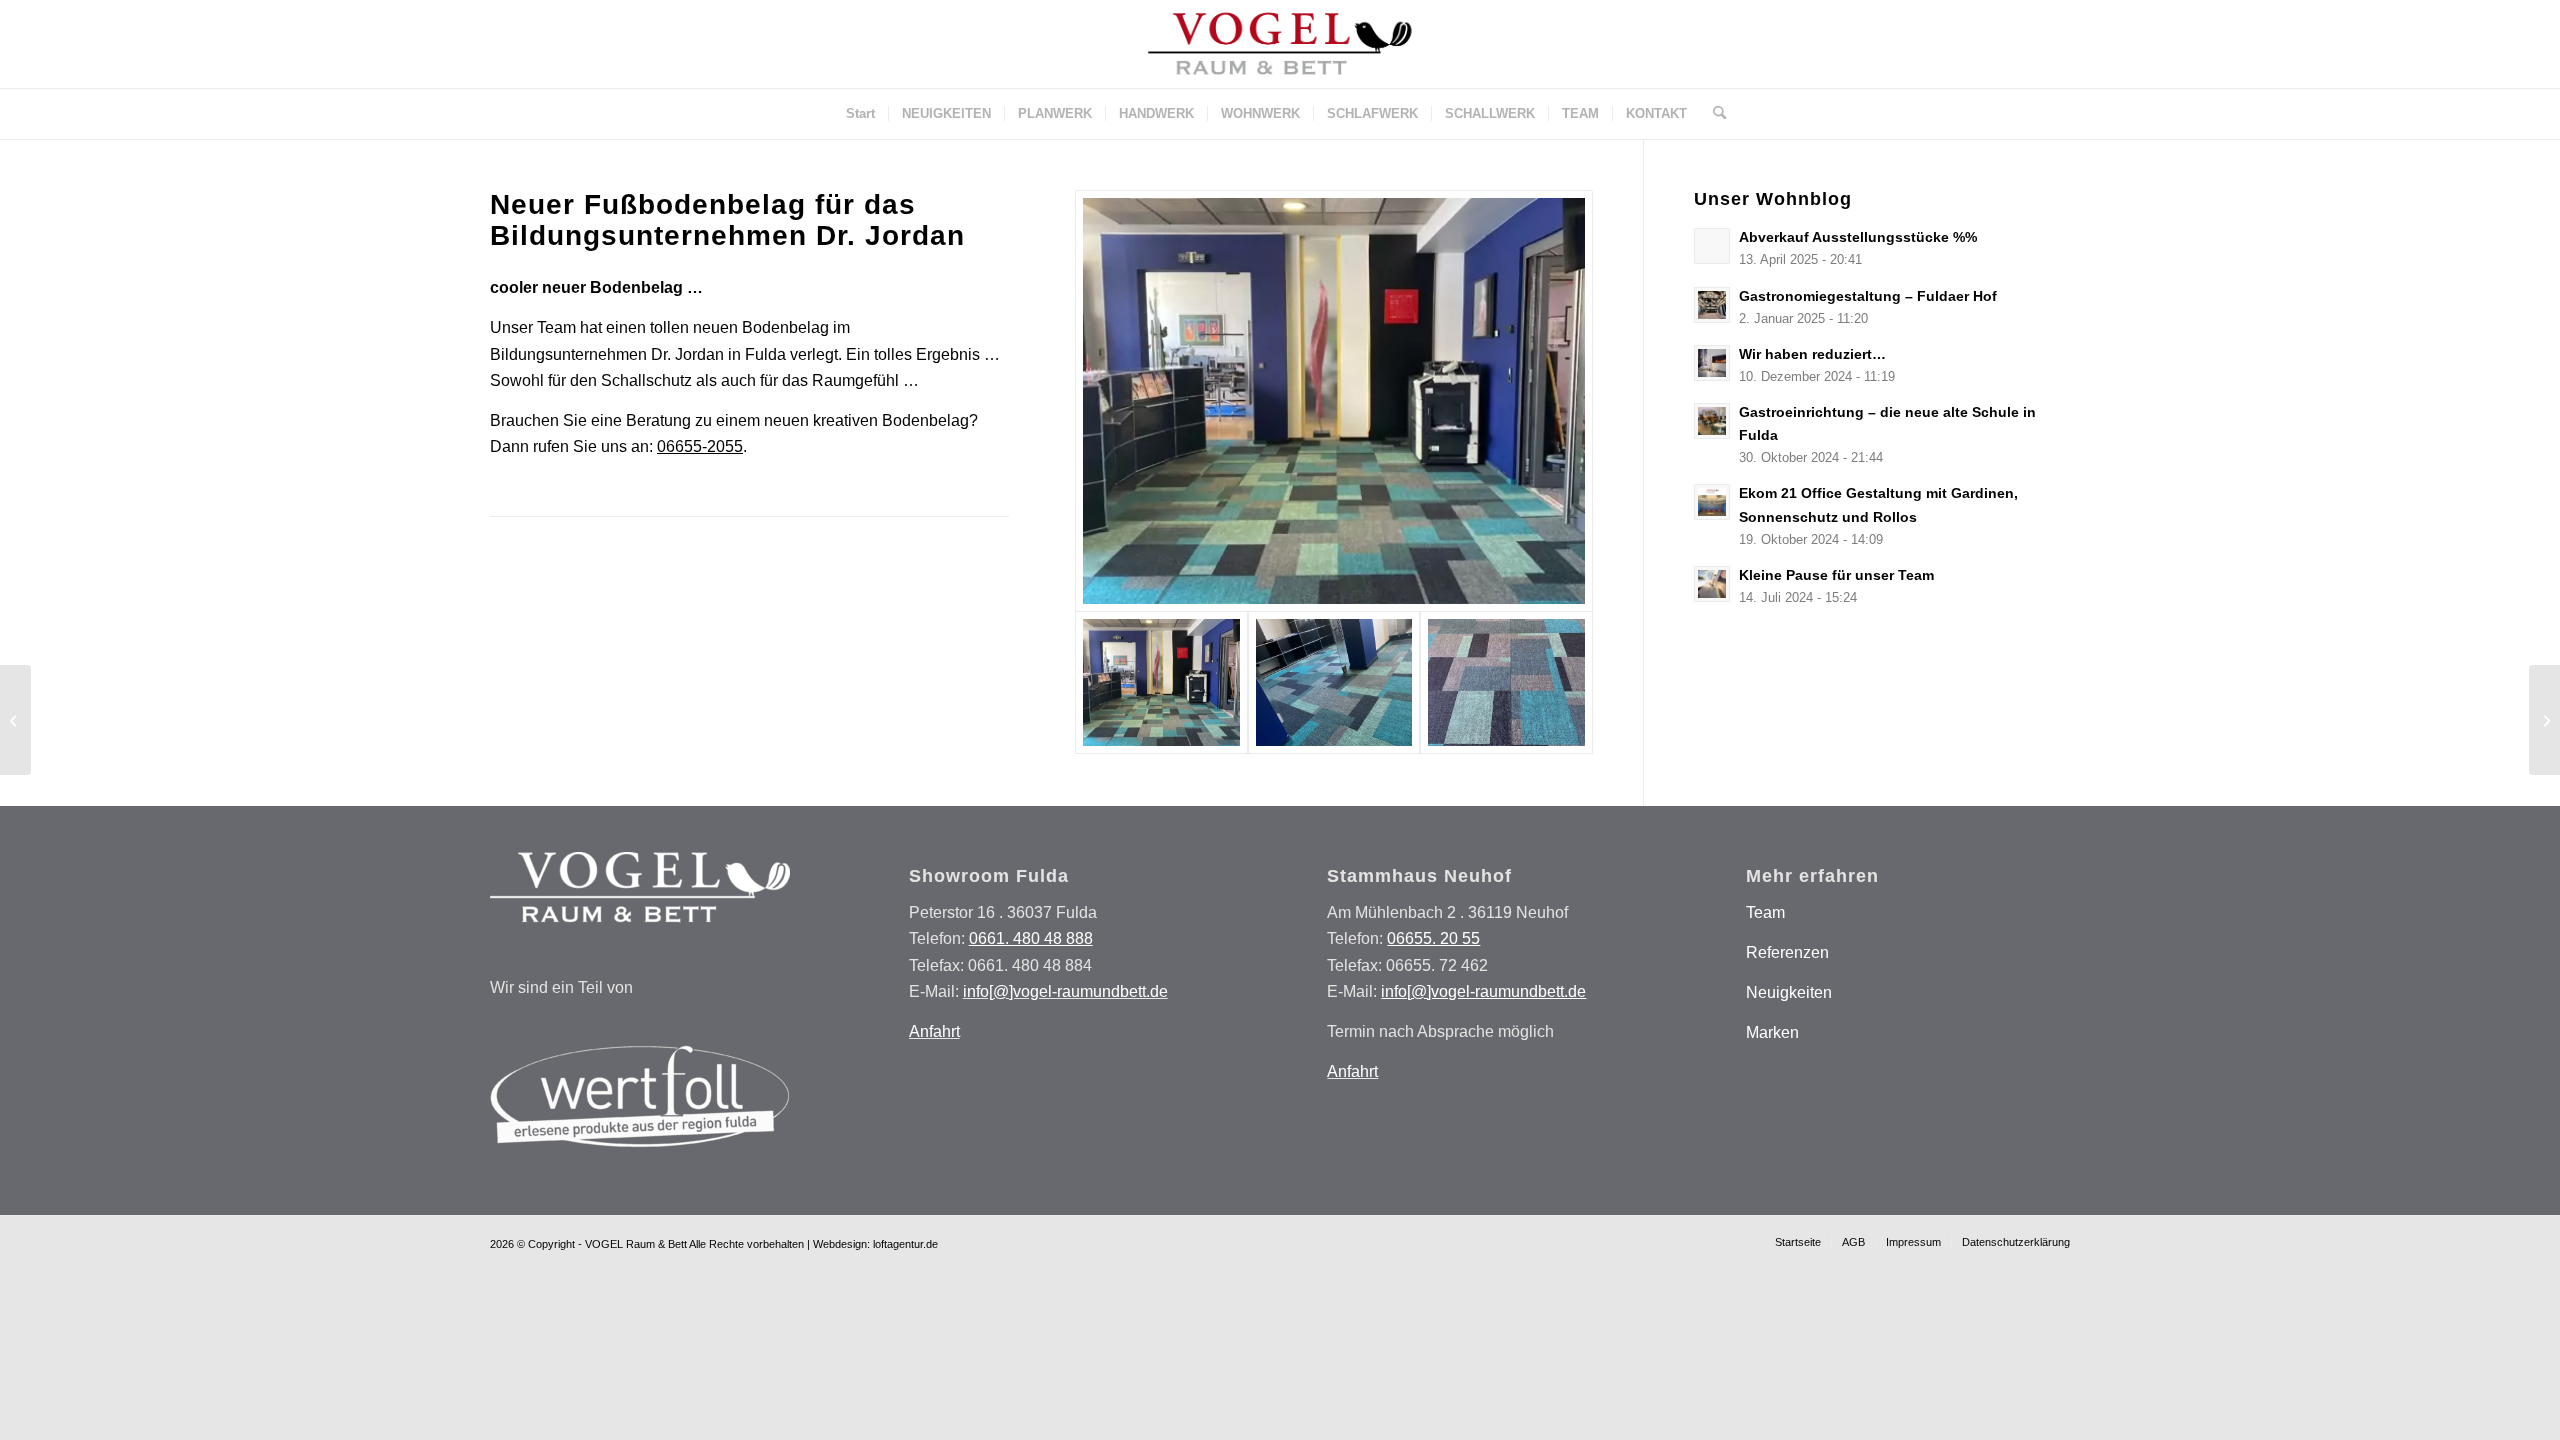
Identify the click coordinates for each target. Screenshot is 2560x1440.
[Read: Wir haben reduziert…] (1712, 363)
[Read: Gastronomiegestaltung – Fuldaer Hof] (1712, 305)
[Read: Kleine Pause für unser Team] (1712, 584)
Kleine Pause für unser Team (1836, 575)
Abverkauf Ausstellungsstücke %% (1858, 237)
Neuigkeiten (1789, 992)
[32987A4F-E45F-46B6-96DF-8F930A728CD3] (1506, 682)
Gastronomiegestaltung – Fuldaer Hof (1868, 296)
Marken (1772, 1032)
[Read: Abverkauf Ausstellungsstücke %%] (1712, 246)
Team (1765, 912)
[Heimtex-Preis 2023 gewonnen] (15, 720)
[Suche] (1713, 114)
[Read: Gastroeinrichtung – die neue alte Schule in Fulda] (1712, 421)
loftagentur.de (905, 1244)
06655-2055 (700, 446)
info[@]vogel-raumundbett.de (1065, 991)
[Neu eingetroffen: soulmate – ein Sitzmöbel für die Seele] (2544, 720)
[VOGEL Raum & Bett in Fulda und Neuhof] (1279, 44)
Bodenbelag (785, 327)
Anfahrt (934, 1031)
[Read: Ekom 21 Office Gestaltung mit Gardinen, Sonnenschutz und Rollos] (1712, 502)
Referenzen (1787, 952)
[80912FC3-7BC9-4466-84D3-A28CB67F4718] (1334, 401)
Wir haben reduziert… (1812, 354)
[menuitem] (860, 114)
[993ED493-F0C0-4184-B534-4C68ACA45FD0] (1334, 682)
